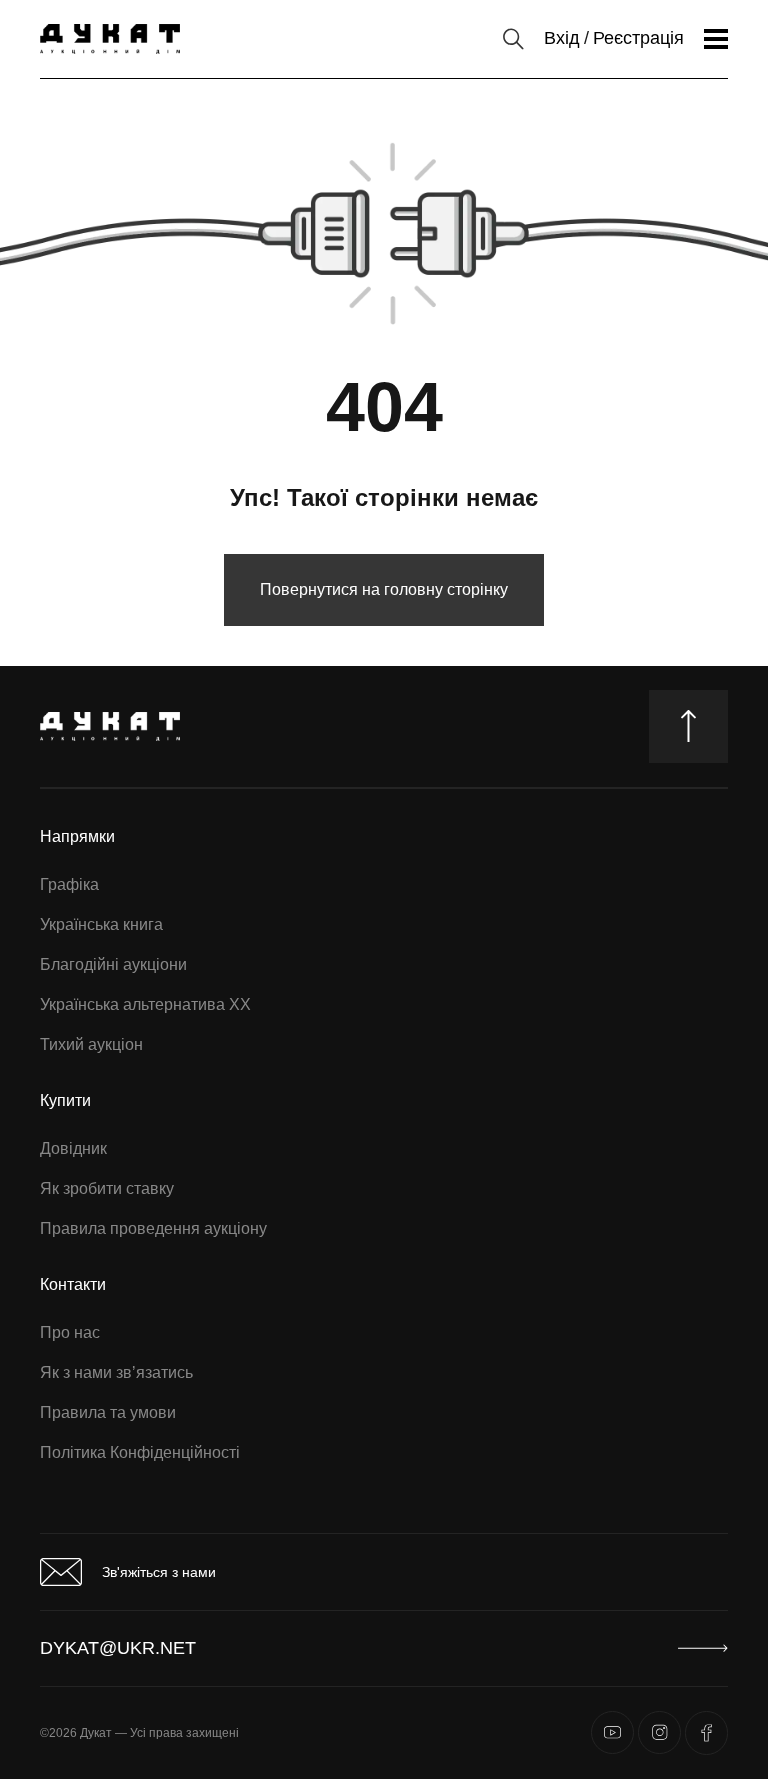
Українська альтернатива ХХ (145, 1004)
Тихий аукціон (91, 1044)
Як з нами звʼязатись (116, 1372)
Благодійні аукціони (113, 964)
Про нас (70, 1332)
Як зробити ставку (107, 1188)
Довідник (73, 1148)
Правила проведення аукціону (153, 1228)
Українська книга (101, 924)
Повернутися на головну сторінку (384, 589)
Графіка (69, 884)
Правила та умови (108, 1412)
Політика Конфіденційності (140, 1452)
